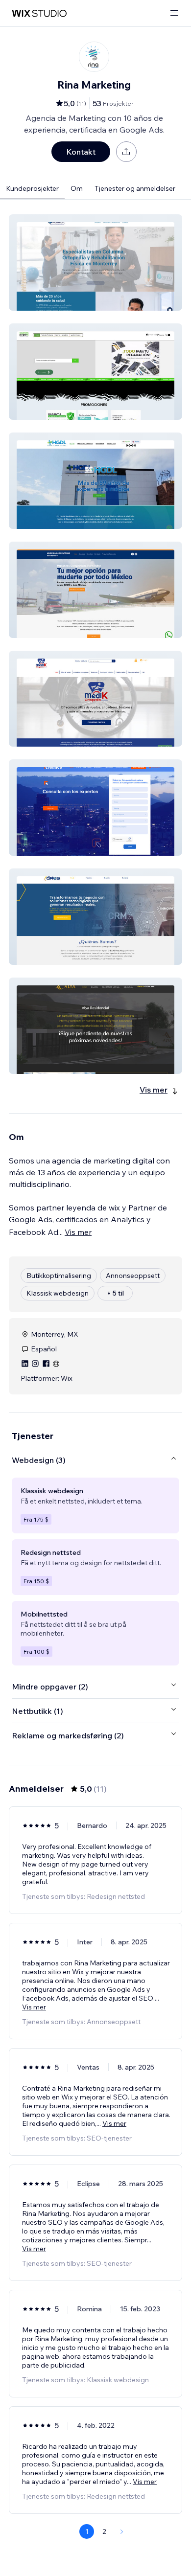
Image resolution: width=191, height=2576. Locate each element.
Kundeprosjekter (32, 188)
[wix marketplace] (39, 13)
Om (77, 188)
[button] (95, 262)
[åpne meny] (174, 13)
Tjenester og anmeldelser (135, 188)
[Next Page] (122, 2531)
